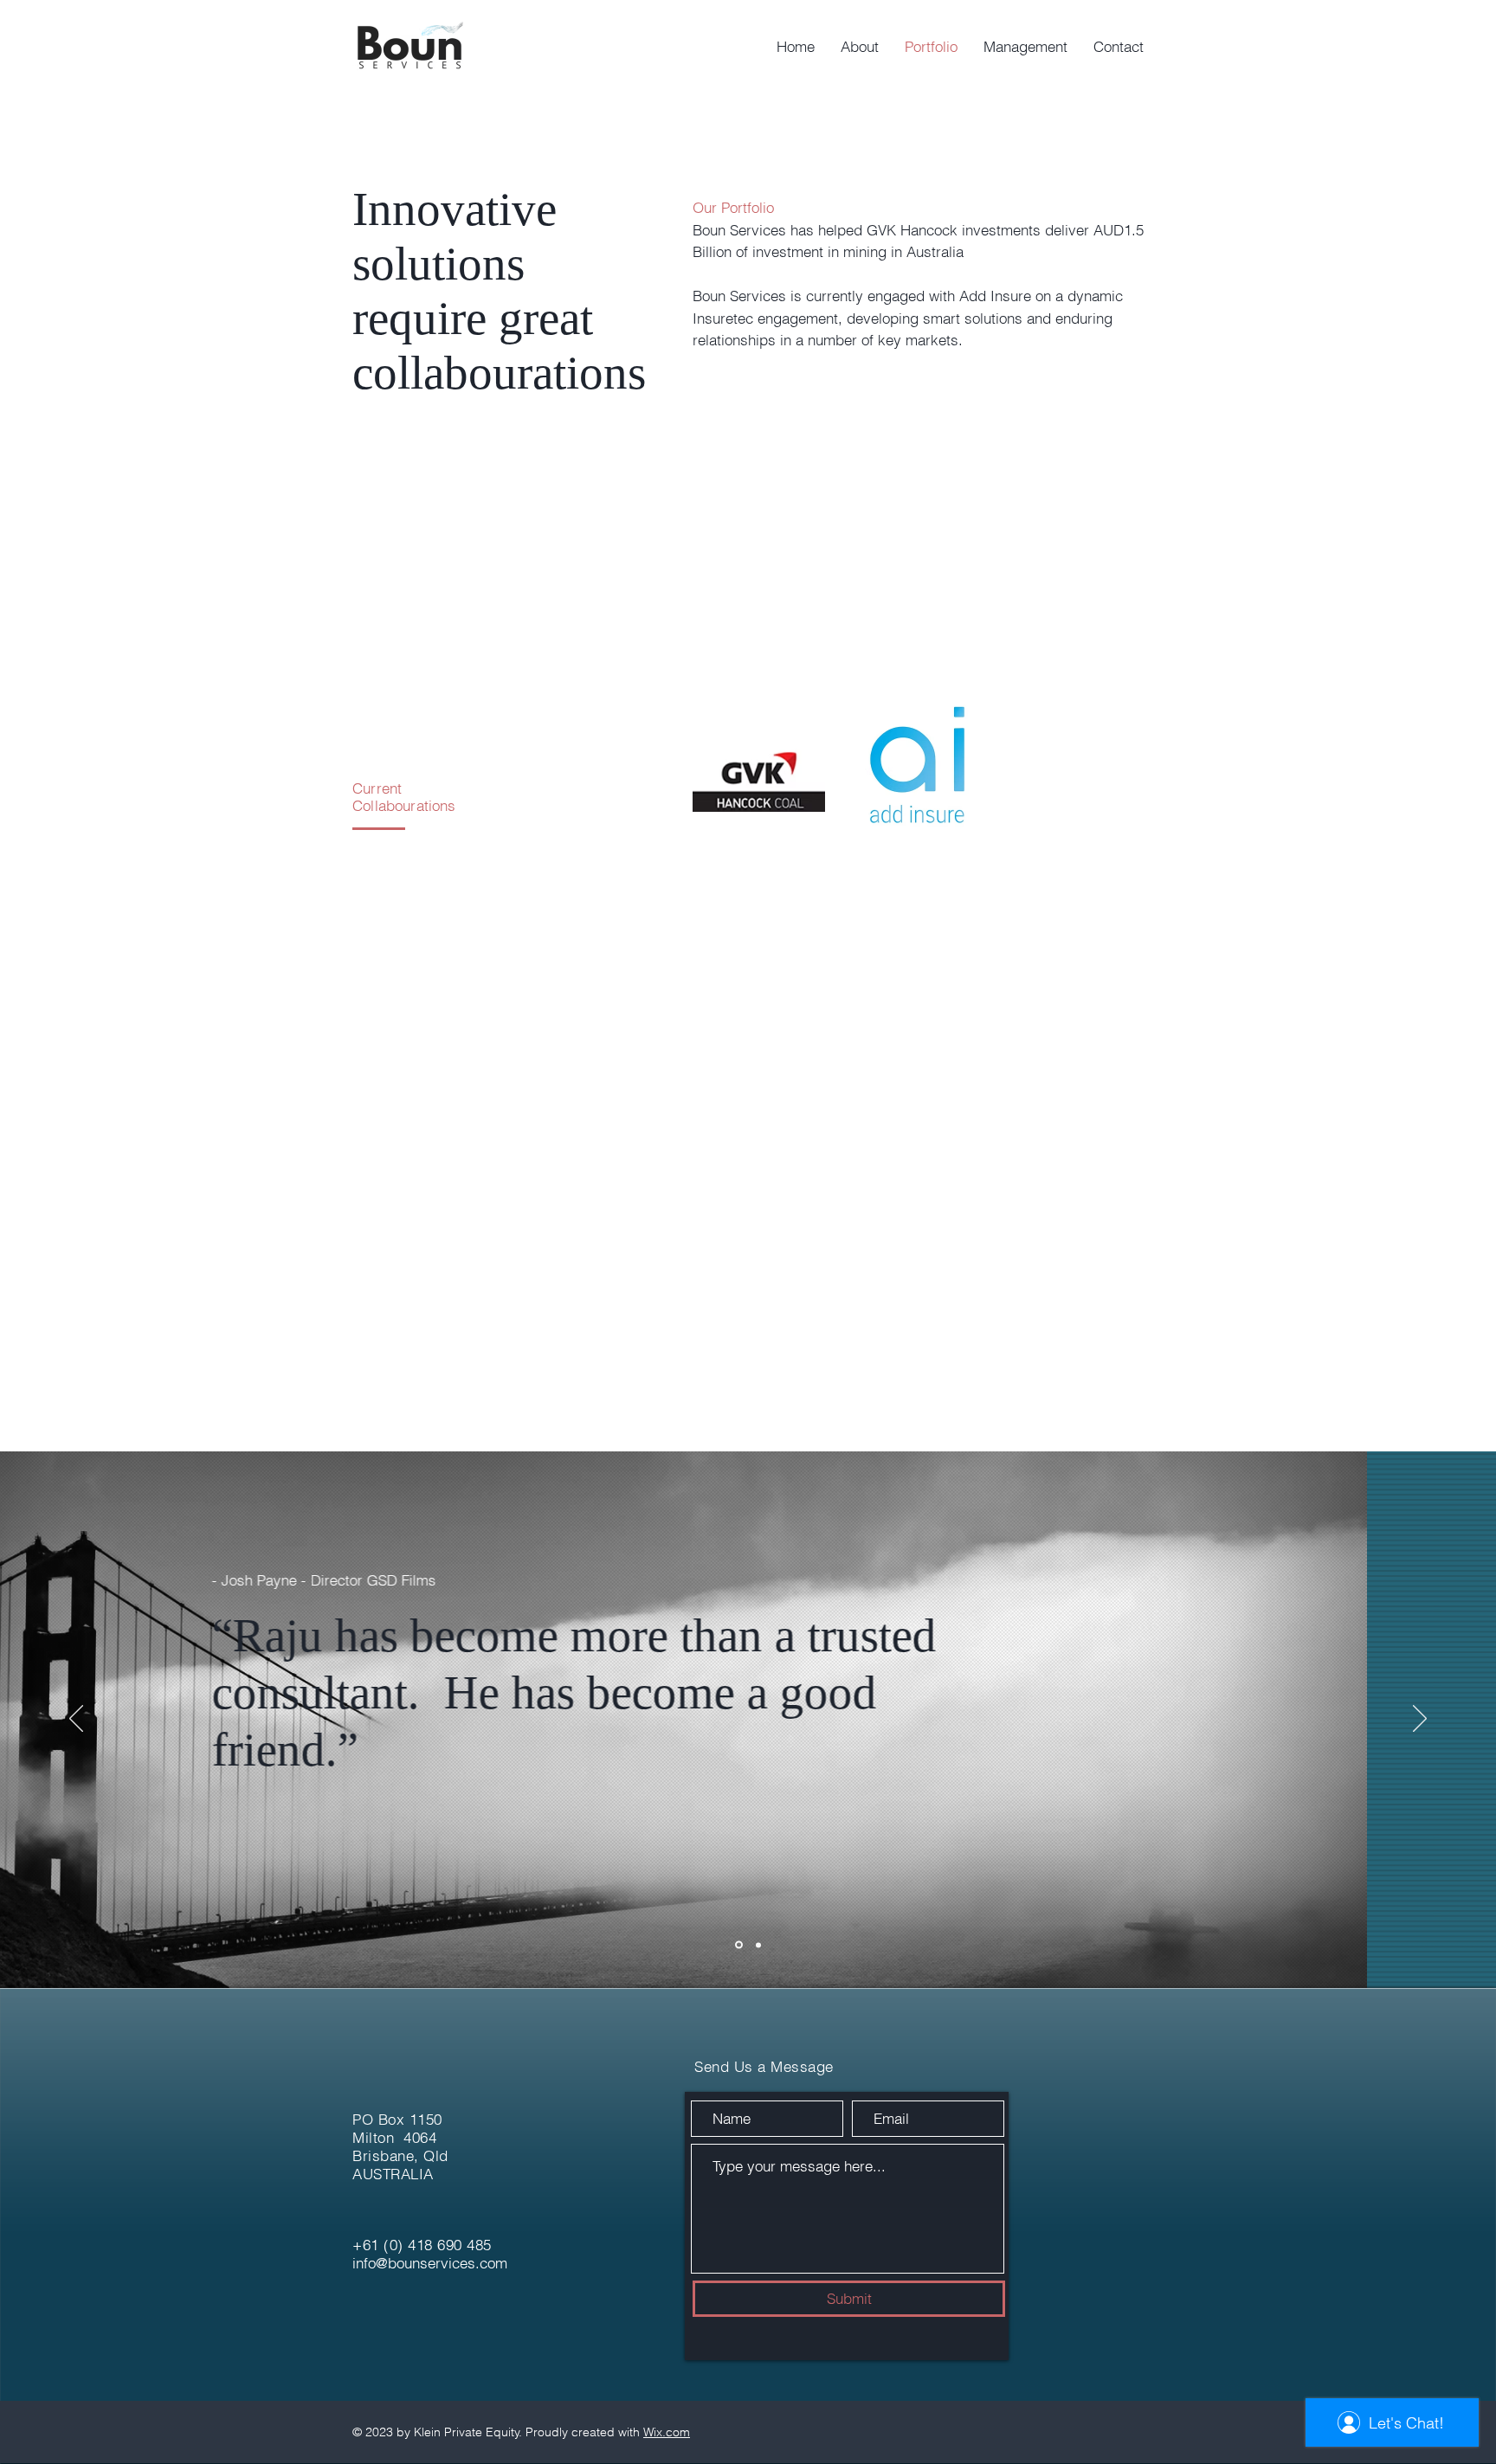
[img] (759, 764)
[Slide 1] (739, 1945)
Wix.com (667, 2432)
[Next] (1420, 1720)
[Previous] (76, 1720)
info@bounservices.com (430, 2263)
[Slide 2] (758, 1945)
